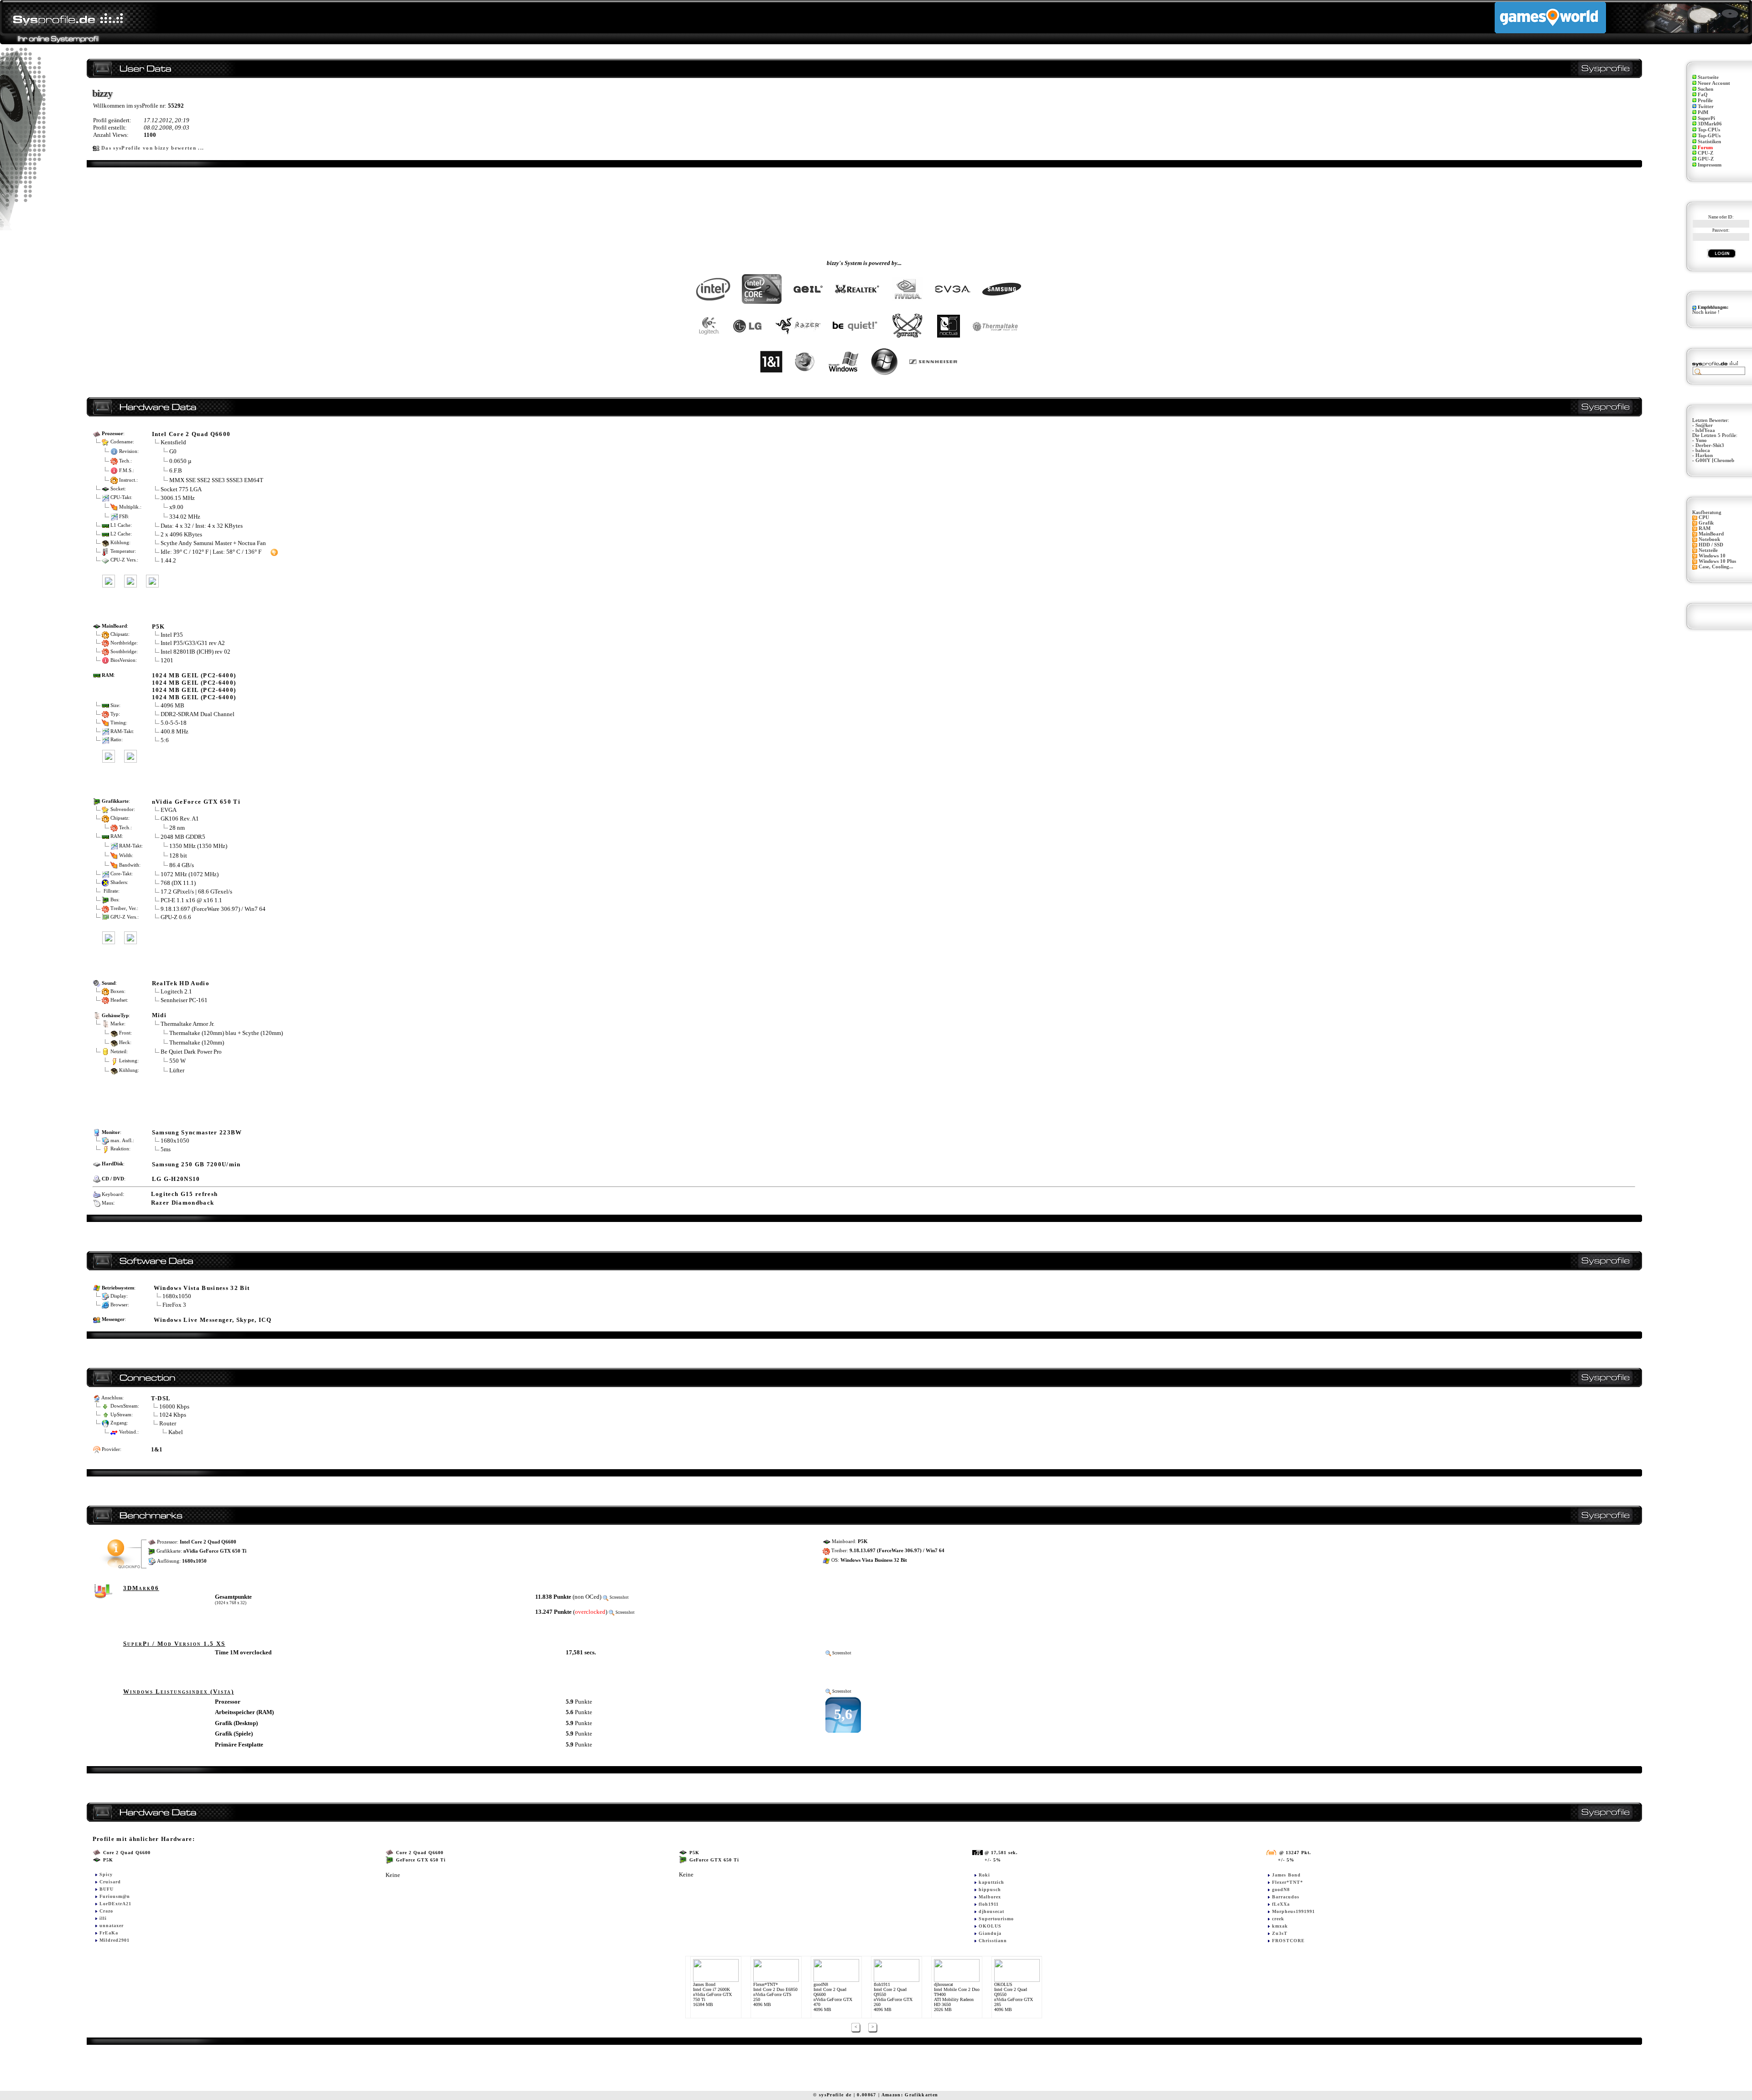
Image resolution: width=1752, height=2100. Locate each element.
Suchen (1705, 89)
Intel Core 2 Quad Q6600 (191, 434)
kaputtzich (991, 1882)
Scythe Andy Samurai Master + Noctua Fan (213, 543)
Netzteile (1708, 550)
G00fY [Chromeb (1715, 460)
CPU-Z (1705, 153)
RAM (1705, 528)
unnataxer (112, 1926)
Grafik (1706, 523)
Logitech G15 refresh (185, 1194)
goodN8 (1281, 1889)
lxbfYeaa (1705, 430)
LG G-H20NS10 (176, 1179)
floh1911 (989, 1904)
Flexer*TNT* (1288, 1882)
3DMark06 (1710, 124)
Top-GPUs (1709, 136)
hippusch (990, 1889)
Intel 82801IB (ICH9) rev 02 (196, 652)
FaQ (1703, 95)
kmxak (1280, 1926)
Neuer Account (1714, 83)
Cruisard (110, 1882)
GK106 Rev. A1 (180, 819)
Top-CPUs (1709, 130)
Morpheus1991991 (1293, 1911)
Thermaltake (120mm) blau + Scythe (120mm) (226, 1033)
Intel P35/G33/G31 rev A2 (193, 643)
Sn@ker (1704, 425)
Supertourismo (996, 1919)
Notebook (1709, 539)
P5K (159, 626)
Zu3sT (1280, 1933)
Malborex (990, 1897)
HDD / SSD (1711, 545)
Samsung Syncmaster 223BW (197, 1132)
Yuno (1701, 440)
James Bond (1286, 1875)
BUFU (107, 1889)
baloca (1703, 450)
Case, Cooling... (1716, 567)
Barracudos (1286, 1897)
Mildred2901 (115, 1940)
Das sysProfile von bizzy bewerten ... (153, 148)
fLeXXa (1281, 1904)
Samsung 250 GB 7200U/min (196, 1164)
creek (1278, 1919)
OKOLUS (990, 1926)
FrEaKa (109, 1933)
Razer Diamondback (183, 1203)
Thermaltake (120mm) (197, 1042)
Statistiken (1709, 142)
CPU (1704, 517)
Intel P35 (172, 635)
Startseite (1708, 77)
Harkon (1704, 455)
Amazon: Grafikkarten (910, 2095)
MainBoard (1711, 534)
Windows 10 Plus (1717, 561)
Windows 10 (1712, 556)
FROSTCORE (1288, 1941)
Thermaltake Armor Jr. (188, 1024)
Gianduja (990, 1933)
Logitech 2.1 (176, 991)
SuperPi (1706, 118)
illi (103, 1918)
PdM (1703, 112)
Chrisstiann (993, 1941)
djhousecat (991, 1911)
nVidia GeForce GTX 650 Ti (196, 802)
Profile (1705, 101)
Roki (984, 1875)
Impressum (1710, 165)
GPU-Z (1706, 159)
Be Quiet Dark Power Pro (191, 1052)
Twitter (1706, 107)
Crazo (106, 1911)
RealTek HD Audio (181, 983)
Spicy (106, 1874)
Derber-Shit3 (1710, 445)
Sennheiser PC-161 (184, 1000)
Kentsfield (173, 442)
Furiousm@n (115, 1896)
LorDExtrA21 (115, 1904)
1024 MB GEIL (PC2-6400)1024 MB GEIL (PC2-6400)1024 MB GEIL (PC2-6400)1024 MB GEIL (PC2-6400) (194, 686)
